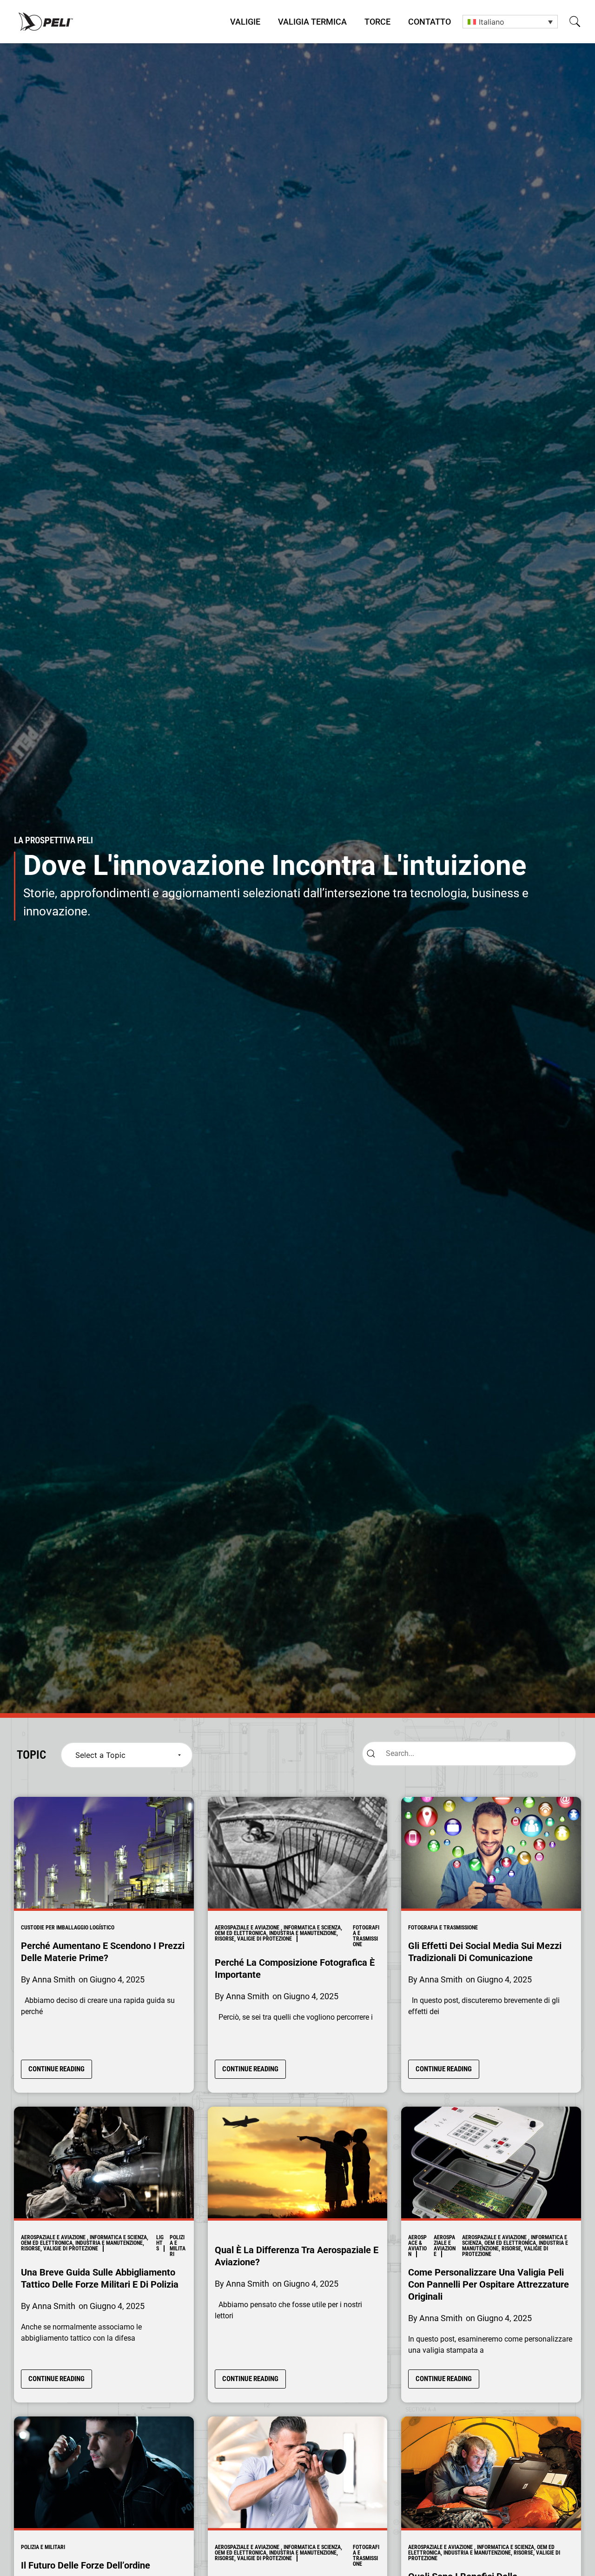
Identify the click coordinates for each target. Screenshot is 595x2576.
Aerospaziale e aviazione (445, 2246)
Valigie (245, 22)
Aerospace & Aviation (417, 2246)
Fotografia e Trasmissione (366, 1936)
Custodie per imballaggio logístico (68, 1928)
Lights (160, 2243)
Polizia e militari (178, 2246)
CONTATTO (430, 22)
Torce (377, 22)
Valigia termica (312, 22)
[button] (575, 22)
